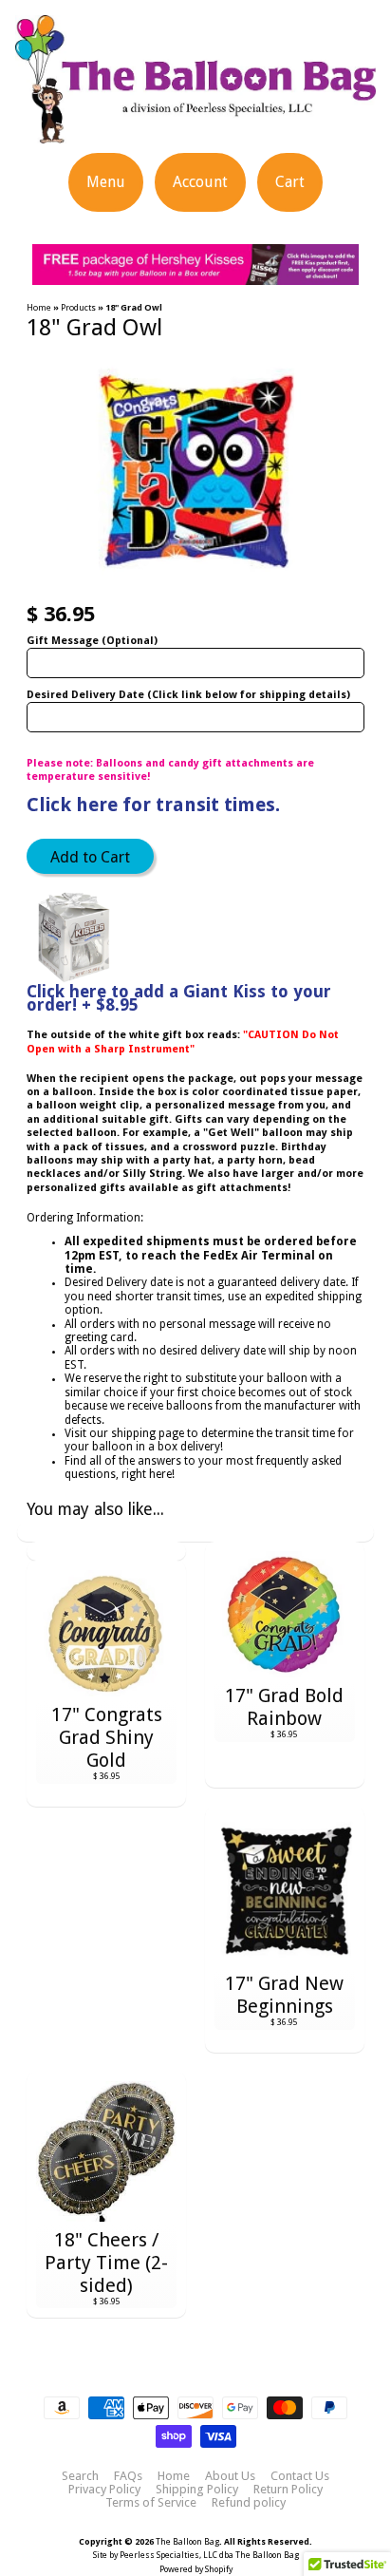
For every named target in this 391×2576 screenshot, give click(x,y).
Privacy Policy (104, 2490)
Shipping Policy (197, 2490)
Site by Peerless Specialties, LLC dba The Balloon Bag (196, 2555)
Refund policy (249, 2503)
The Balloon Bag (187, 2542)
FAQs (128, 2476)
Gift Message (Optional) (92, 641)
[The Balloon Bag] (195, 132)
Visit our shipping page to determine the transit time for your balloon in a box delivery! (209, 1440)
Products (78, 307)
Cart (290, 182)
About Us (230, 2476)
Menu (106, 182)
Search (80, 2476)
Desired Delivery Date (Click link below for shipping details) (188, 695)
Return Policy (288, 2490)
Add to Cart (90, 857)
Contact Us (300, 2476)
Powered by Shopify (196, 2569)
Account (200, 182)
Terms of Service (151, 2503)
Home (39, 307)
